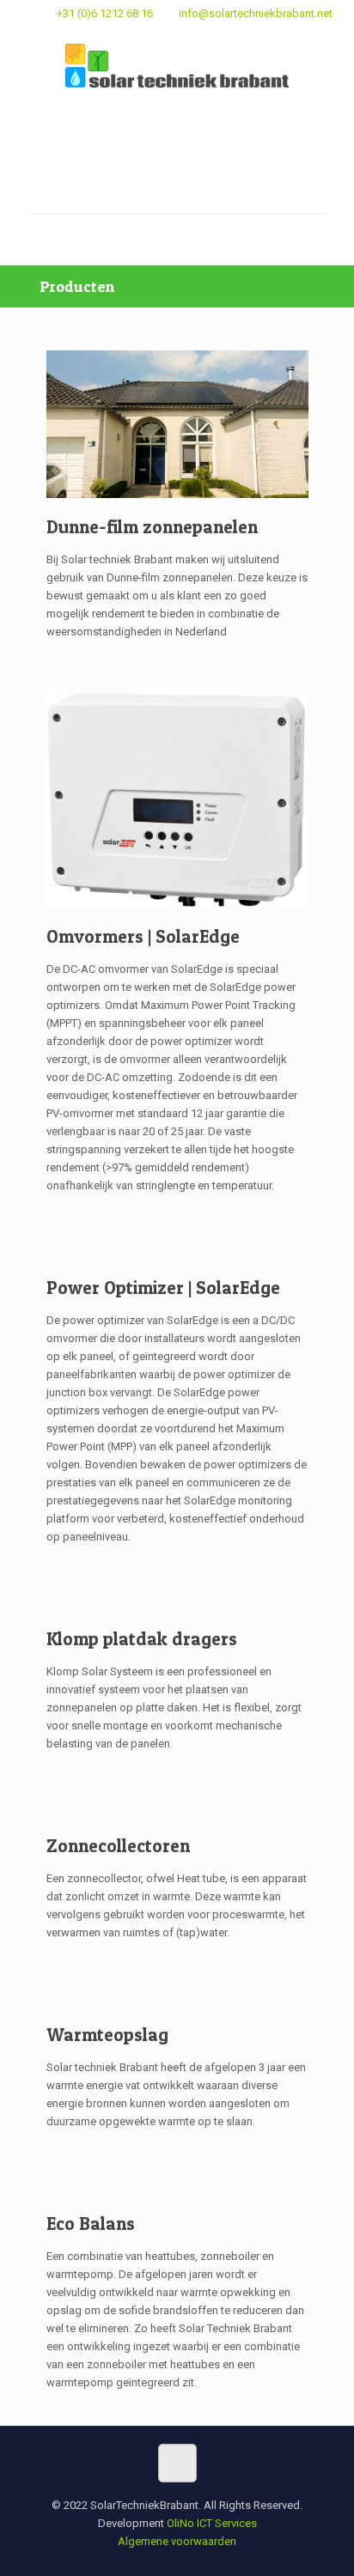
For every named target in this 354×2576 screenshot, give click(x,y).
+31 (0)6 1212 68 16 (105, 13)
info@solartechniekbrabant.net (256, 13)
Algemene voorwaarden (177, 2541)
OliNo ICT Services (212, 2523)
